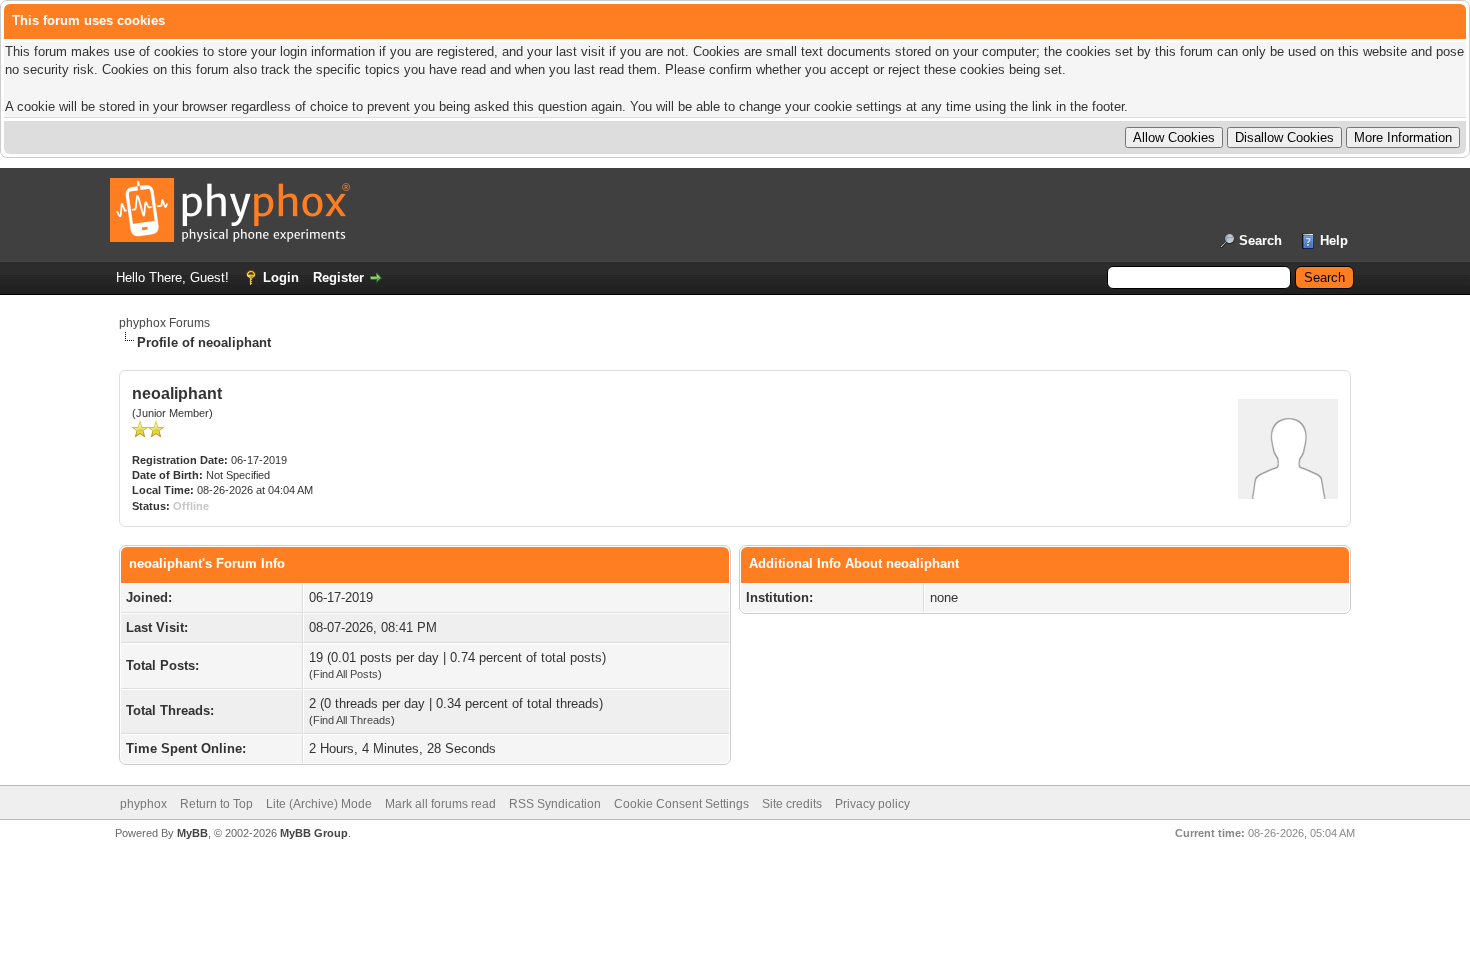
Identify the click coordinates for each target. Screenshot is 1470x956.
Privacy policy (872, 804)
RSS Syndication (555, 804)
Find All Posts (345, 674)
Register (338, 277)
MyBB (192, 833)
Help (1334, 240)
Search (1260, 240)
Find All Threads (352, 720)
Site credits (792, 804)
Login (281, 277)
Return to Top (216, 804)
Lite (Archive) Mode (319, 804)
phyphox (143, 804)
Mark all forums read (440, 804)
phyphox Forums (164, 323)
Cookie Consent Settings (681, 804)
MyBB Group (314, 833)
